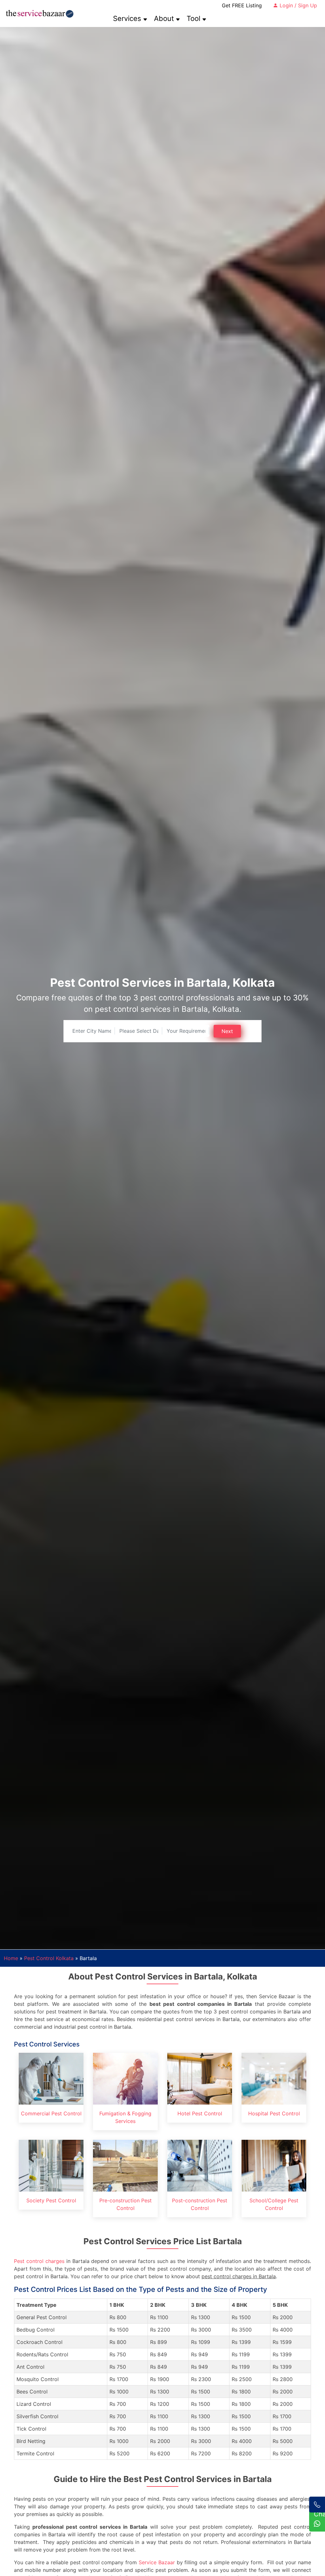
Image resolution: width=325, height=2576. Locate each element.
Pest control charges (39, 2261)
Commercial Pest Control (51, 2113)
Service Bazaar (157, 2562)
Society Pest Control (51, 2200)
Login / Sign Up (298, 5)
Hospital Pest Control (274, 2113)
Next (227, 1031)
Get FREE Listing (242, 5)
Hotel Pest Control (200, 2113)
